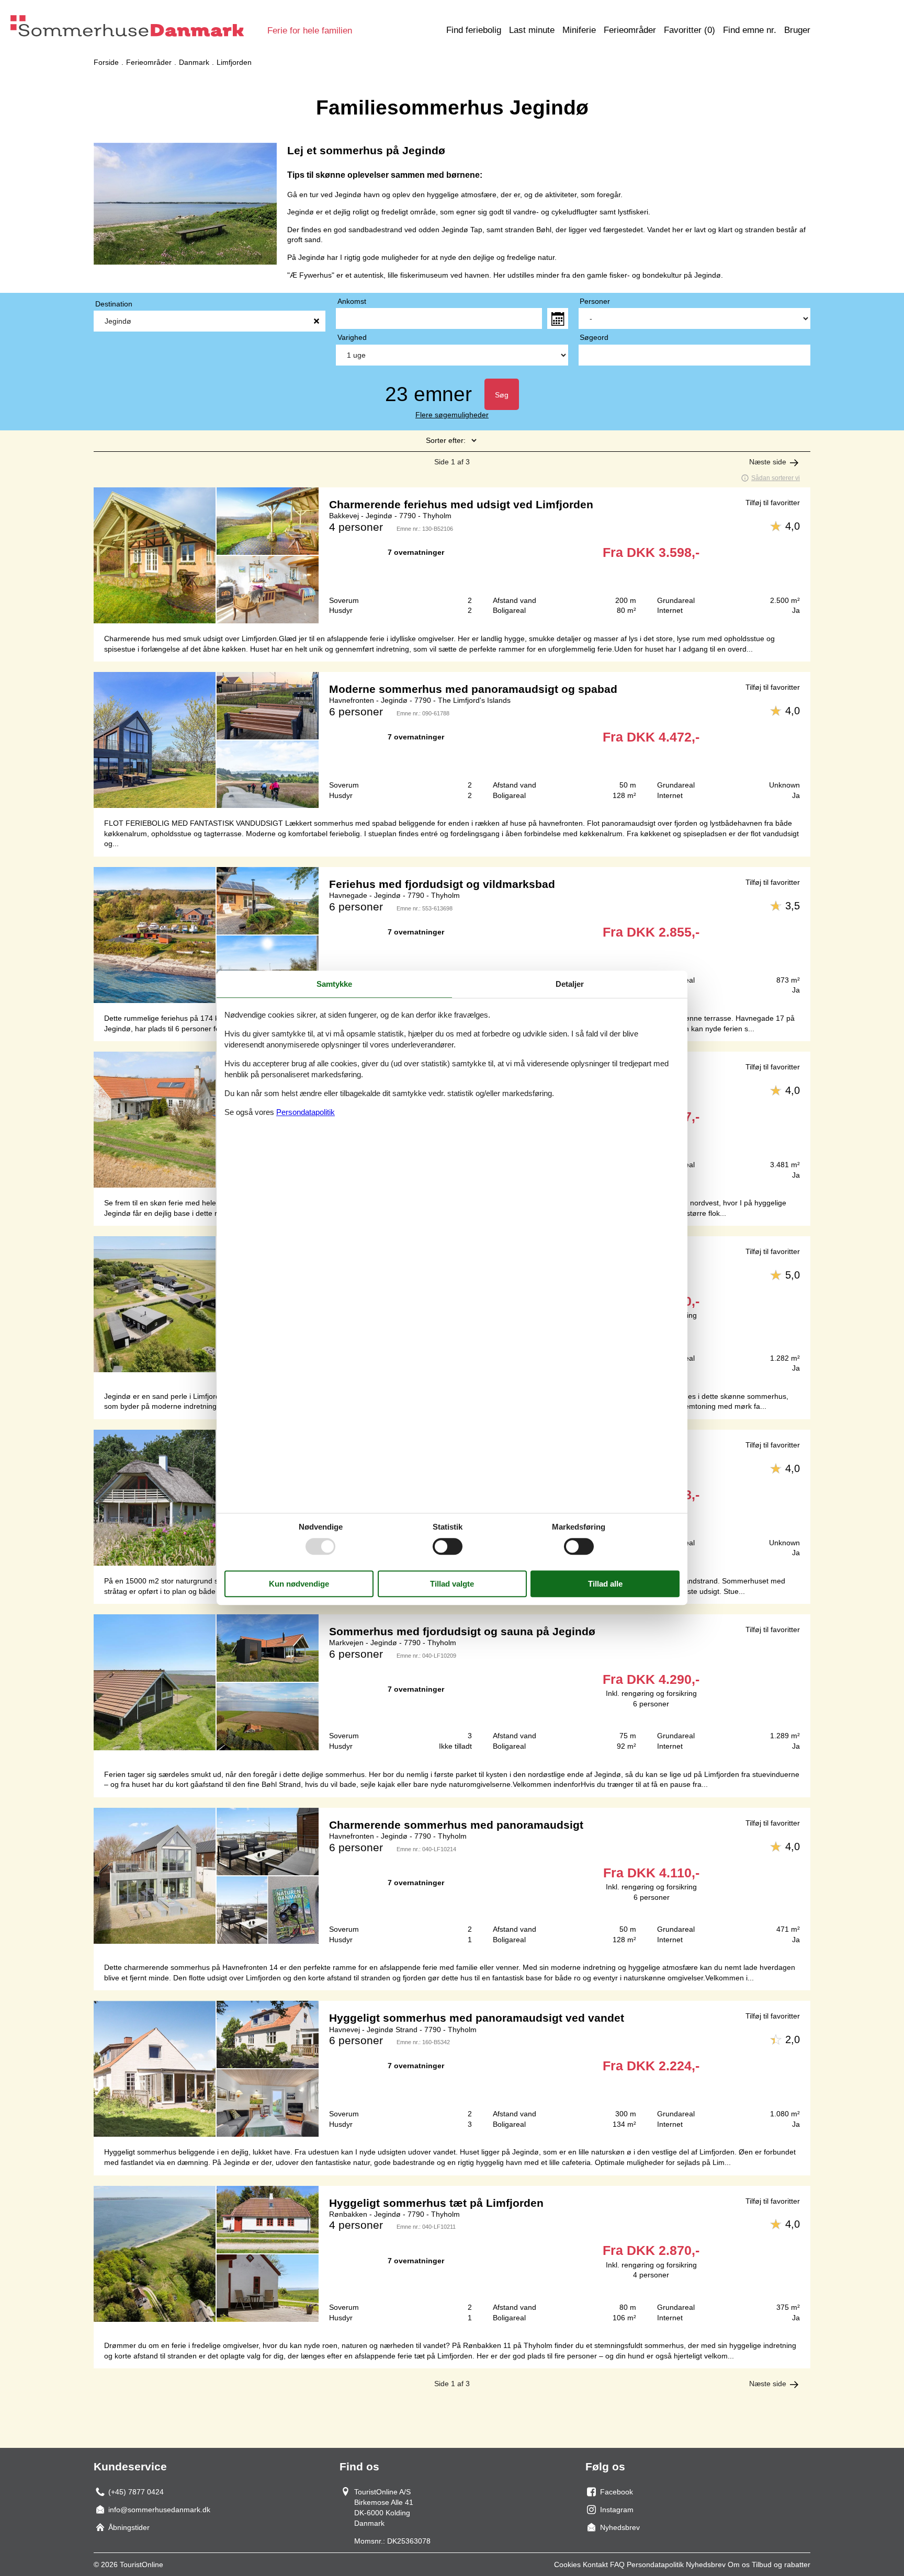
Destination (114, 304)
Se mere (452, 555)
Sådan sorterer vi (776, 478)
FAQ (617, 2564)
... (558, 318)
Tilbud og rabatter (781, 2564)
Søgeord (594, 337)
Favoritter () (690, 30)
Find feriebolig (474, 30)
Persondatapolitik (655, 2564)
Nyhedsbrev (706, 2564)
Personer (595, 301)
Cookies (567, 2564)
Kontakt (595, 2564)
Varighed (352, 337)
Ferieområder (630, 30)
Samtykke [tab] (334, 984)
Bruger (797, 30)
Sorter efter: (446, 440)
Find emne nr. (750, 30)
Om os (739, 2564)
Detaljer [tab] (570, 984)
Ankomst (352, 301)
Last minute (532, 30)
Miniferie (579, 30)
